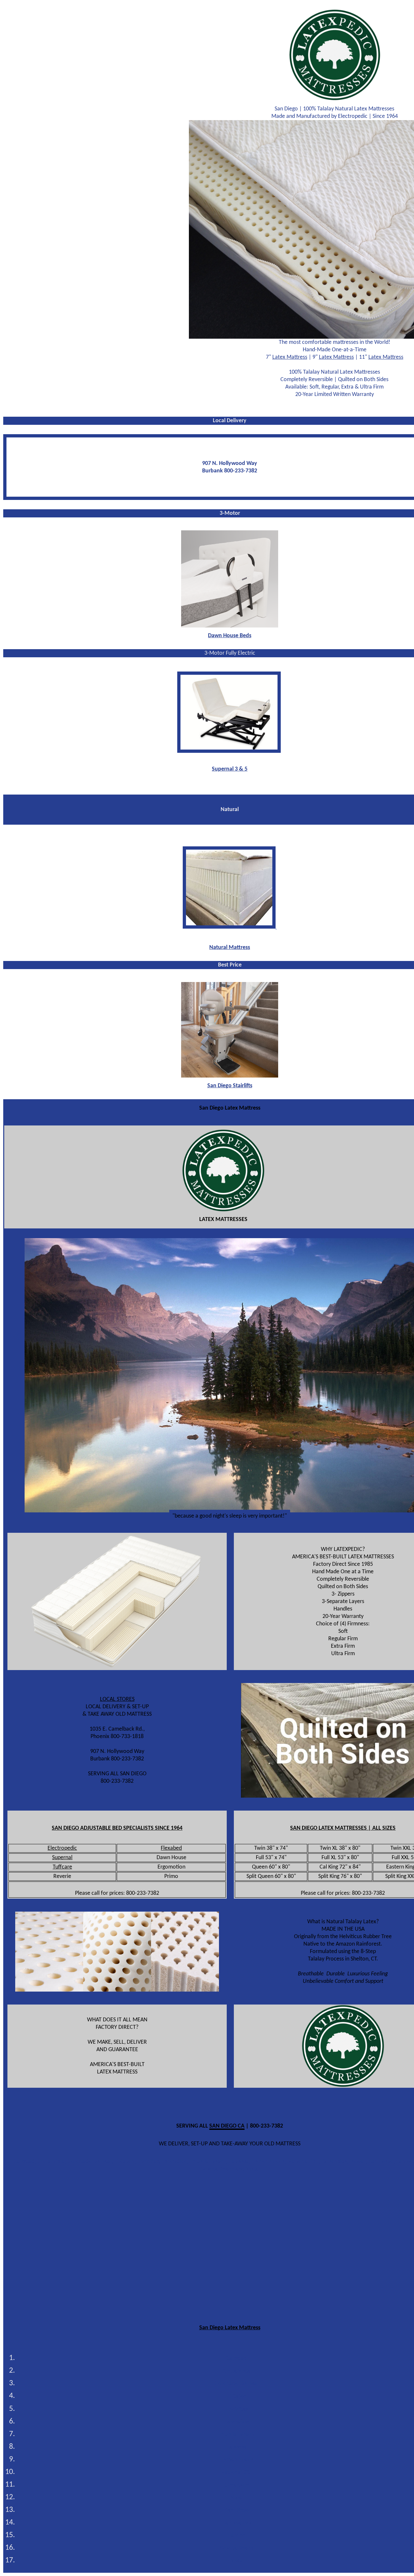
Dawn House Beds (230, 636)
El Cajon (237, 2396)
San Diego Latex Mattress (230, 2328)
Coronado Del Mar (237, 2384)
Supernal (62, 1858)
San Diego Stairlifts (230, 1086)
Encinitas (237, 2409)
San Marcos (237, 2523)
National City (237, 2473)
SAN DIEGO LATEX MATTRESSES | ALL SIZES (343, 1828)
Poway (237, 2498)
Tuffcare (62, 1867)
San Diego (237, 2510)
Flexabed (171, 1848)
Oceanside (237, 2485)
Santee (237, 2536)
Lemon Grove (237, 2460)
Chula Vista (237, 2371)
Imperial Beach (236, 2435)
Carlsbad (236, 2359)
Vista (237, 2561)
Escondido (237, 2422)
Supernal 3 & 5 (230, 769)
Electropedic (62, 1848)
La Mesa (237, 2447)
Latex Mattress (290, 357)
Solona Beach (237, 2548)
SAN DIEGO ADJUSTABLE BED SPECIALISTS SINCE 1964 (117, 1828)
